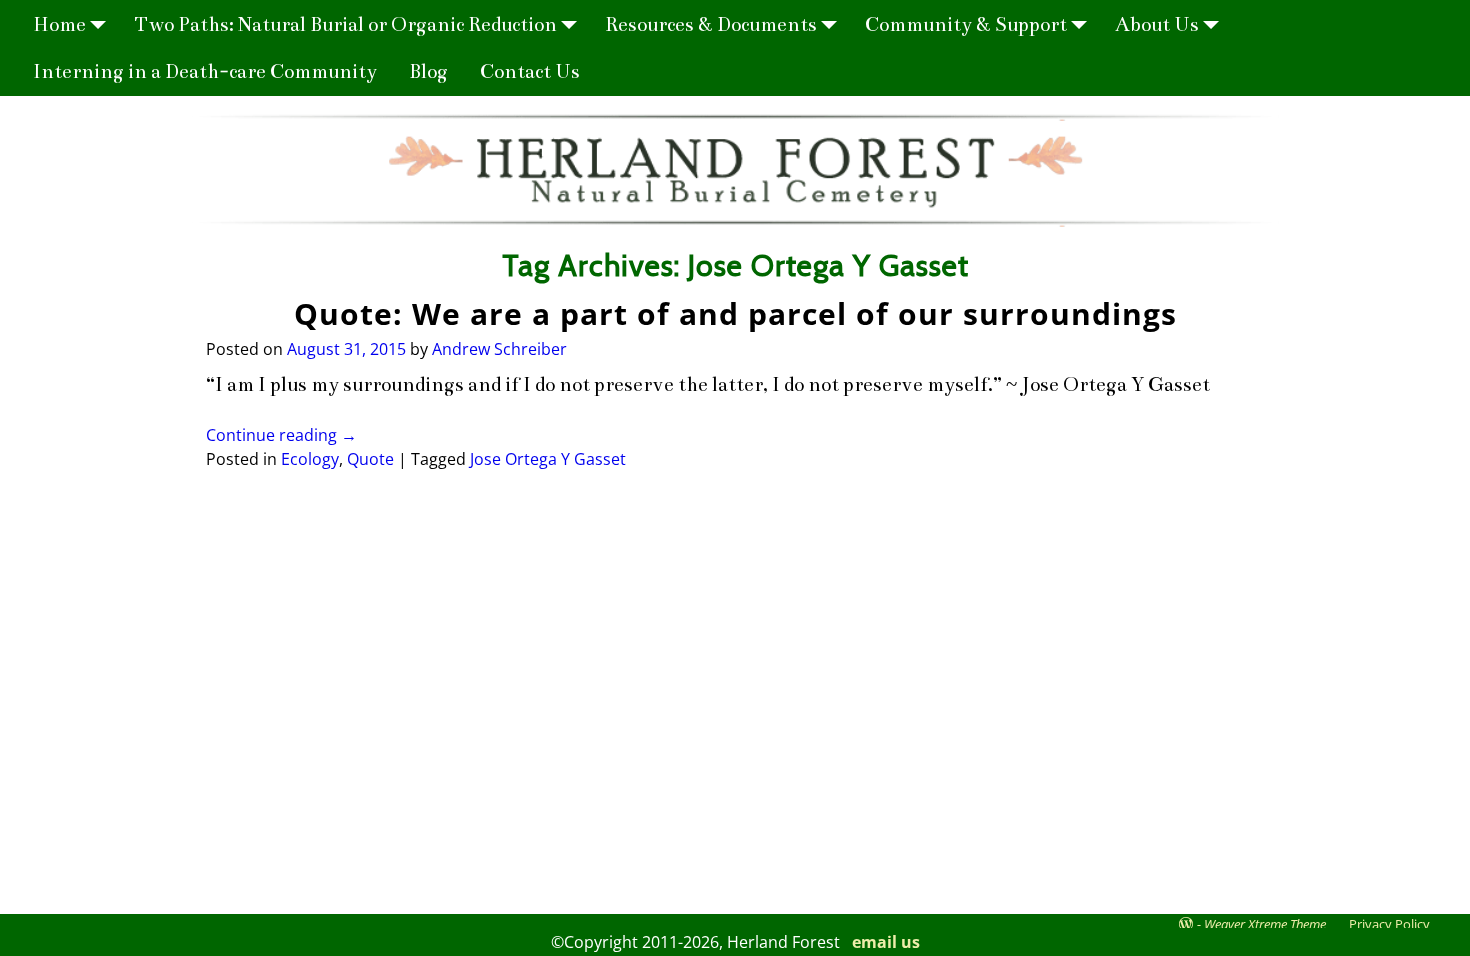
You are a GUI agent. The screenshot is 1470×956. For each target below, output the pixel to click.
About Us (1157, 24)
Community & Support (966, 24)
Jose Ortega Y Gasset (548, 459)
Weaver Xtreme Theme (1265, 924)
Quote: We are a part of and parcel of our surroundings (735, 313)
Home (59, 24)
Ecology (310, 459)
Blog (428, 71)
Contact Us (530, 71)
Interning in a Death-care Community (205, 71)
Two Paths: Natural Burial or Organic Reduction (345, 24)
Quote (370, 459)
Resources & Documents (711, 24)
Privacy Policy (1389, 924)
